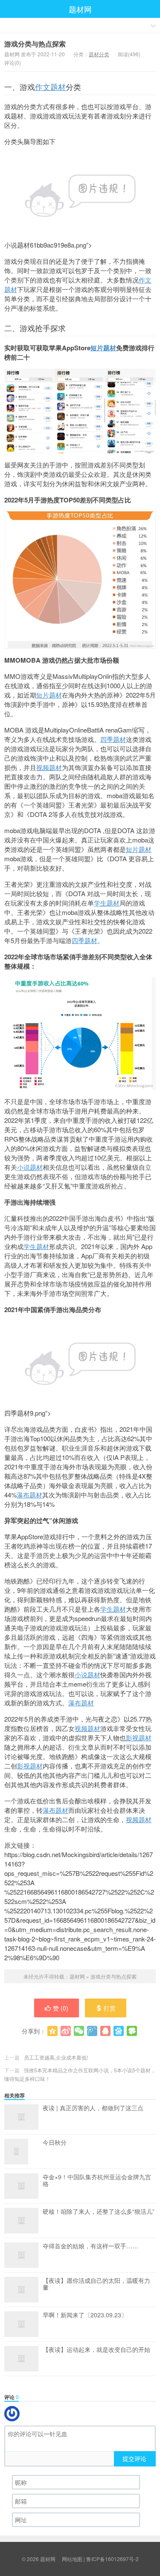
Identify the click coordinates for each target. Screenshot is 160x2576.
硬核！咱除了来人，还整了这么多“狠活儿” (99, 2212)
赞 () (61, 2008)
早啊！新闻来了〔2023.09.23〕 (85, 2315)
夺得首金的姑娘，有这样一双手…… (90, 2246)
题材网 (80, 9)
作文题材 (50, 87)
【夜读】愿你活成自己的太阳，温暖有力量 (96, 2284)
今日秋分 (55, 2143)
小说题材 (30, 1167)
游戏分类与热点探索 (35, 44)
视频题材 (49, 767)
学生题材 (107, 903)
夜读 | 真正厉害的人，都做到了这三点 (93, 2108)
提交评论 (134, 2458)
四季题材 (113, 739)
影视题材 (139, 1738)
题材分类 (99, 54)
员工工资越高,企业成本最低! (56, 2057)
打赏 (110, 2008)
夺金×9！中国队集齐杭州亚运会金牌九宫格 (97, 2181)
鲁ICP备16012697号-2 (112, 2559)
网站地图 (72, 2559)
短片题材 (103, 348)
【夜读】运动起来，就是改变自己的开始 (96, 2350)
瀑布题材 (29, 1495)
